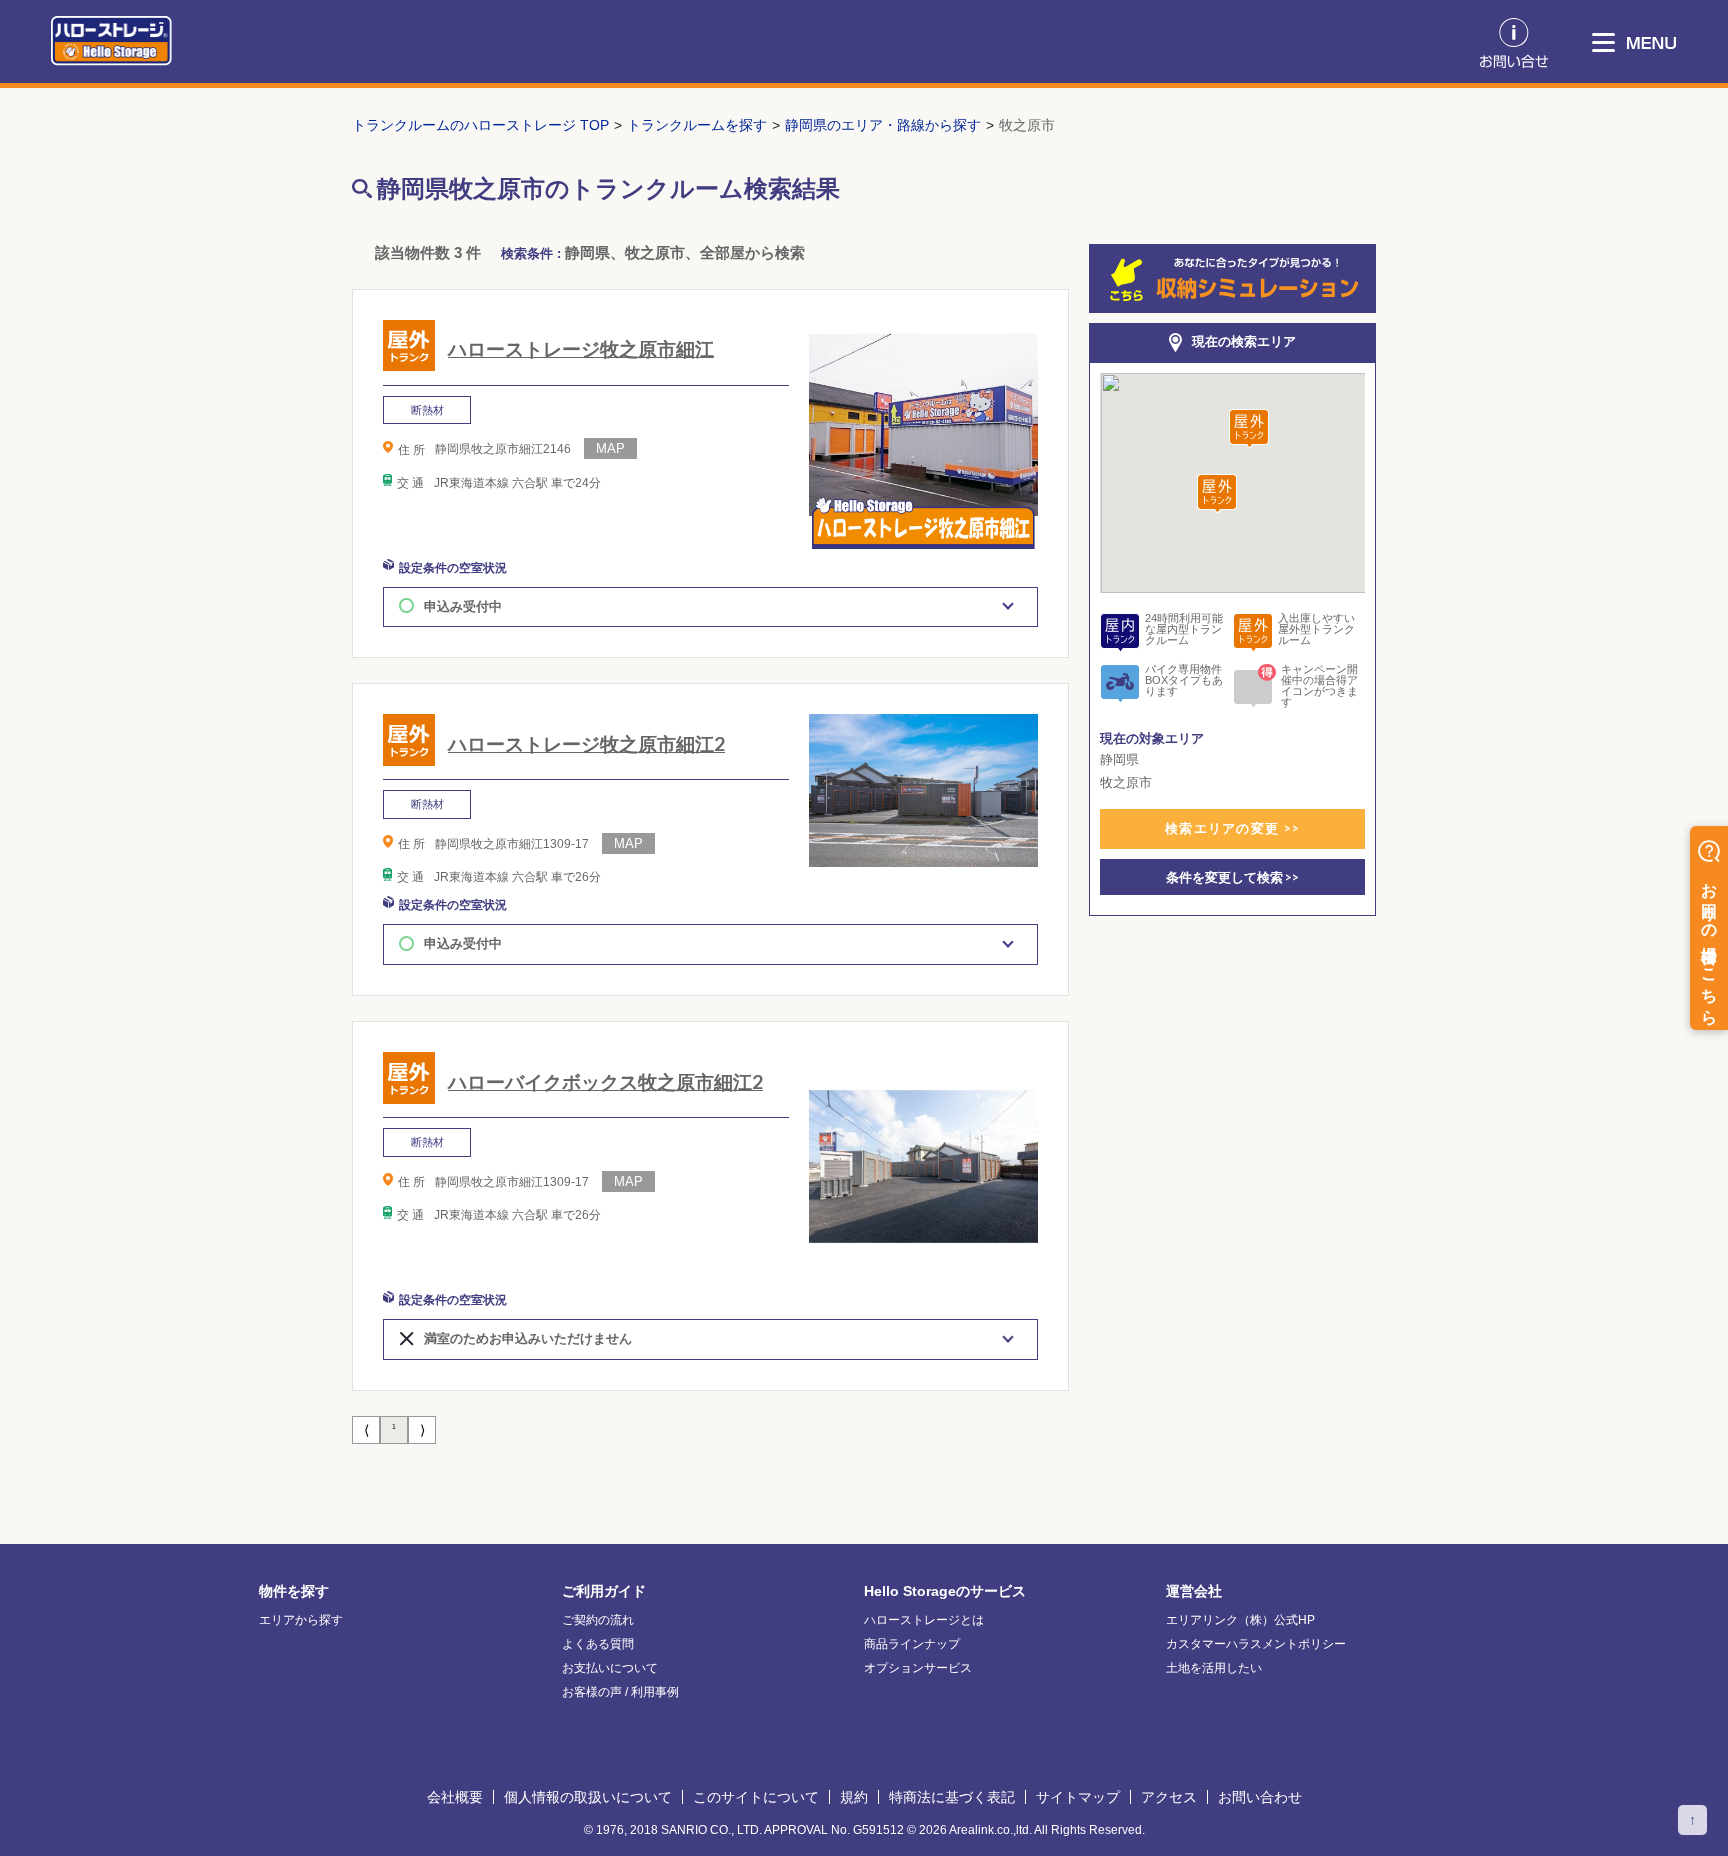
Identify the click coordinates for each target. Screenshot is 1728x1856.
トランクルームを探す (697, 125)
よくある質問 (598, 1644)
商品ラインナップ (912, 1644)
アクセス (1169, 1797)
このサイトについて (756, 1797)
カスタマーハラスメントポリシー (1256, 1644)
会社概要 (455, 1797)
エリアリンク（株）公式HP (1240, 1620)
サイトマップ (1078, 1797)
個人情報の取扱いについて (588, 1797)
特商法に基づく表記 (952, 1797)
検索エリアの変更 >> (1232, 828)
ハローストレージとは (924, 1620)
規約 (854, 1797)
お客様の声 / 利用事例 (620, 1692)
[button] (1249, 429)
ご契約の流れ (598, 1620)
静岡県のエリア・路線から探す (883, 125)
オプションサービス (918, 1668)
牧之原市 (1027, 125)
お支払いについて (610, 1668)
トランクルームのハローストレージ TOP (480, 125)
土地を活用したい (1214, 1668)
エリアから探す (301, 1620)
